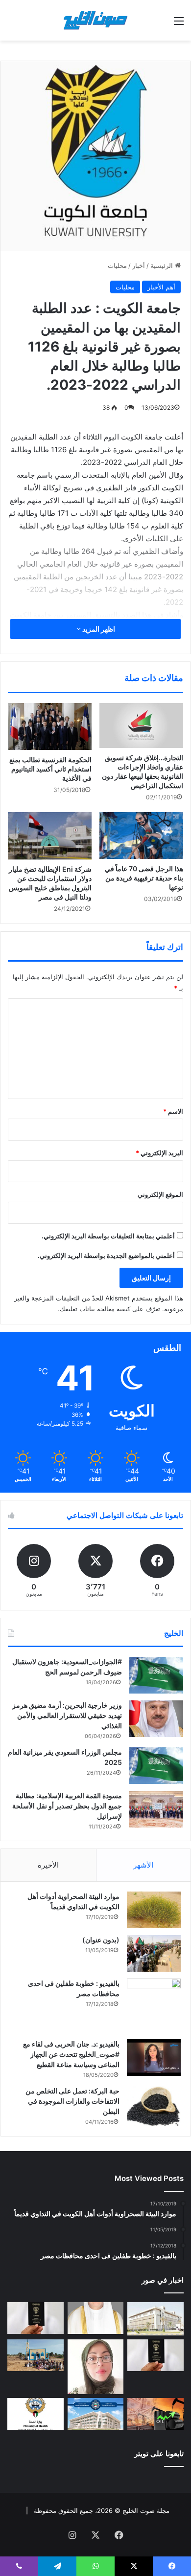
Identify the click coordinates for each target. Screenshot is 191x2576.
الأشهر (143, 1865)
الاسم (173, 1111)
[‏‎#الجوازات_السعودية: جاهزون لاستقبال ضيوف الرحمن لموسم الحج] (156, 1675)
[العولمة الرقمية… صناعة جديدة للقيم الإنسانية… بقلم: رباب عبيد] (96, 2367)
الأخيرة (48, 1865)
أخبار (139, 265)
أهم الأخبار (161, 287)
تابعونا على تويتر (159, 2454)
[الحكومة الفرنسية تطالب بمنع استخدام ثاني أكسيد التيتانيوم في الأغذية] (50, 727)
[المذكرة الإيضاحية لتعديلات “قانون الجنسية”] (36, 2318)
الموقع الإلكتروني (160, 1194)
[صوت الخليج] (95, 20)
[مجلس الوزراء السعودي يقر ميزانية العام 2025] (156, 1766)
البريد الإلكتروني (159, 1153)
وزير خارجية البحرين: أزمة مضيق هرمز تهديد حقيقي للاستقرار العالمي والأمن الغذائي (67, 1715)
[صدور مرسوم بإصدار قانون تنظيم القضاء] (155, 2319)
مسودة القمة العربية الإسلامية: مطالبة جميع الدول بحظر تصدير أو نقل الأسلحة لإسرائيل (67, 1806)
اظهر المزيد (98, 629)
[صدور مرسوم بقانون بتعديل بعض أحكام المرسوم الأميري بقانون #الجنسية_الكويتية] (155, 2355)
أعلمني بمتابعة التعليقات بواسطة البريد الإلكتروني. (108, 1236)
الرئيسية (163, 265)
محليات (117, 265)
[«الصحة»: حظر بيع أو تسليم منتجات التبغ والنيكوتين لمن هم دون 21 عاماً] (36, 2414)
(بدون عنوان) (101, 1940)
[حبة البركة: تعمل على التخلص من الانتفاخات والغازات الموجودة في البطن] (154, 2106)
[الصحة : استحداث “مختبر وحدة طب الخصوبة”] (96, 2318)
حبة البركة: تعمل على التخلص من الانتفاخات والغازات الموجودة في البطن (72, 2101)
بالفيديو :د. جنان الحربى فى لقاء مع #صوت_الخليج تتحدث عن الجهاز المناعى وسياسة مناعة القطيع (71, 2054)
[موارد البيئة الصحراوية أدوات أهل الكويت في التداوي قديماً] (154, 1910)
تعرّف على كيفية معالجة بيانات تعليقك (110, 1309)
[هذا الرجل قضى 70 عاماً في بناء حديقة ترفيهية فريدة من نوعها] (141, 836)
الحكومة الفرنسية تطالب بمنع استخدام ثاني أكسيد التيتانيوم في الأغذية (50, 769)
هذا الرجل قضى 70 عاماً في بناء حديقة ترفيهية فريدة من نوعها (144, 878)
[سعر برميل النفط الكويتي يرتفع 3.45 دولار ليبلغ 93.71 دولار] (155, 2414)
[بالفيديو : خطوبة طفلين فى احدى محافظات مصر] (154, 2005)
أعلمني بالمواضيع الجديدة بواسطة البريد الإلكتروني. (106, 1255)
